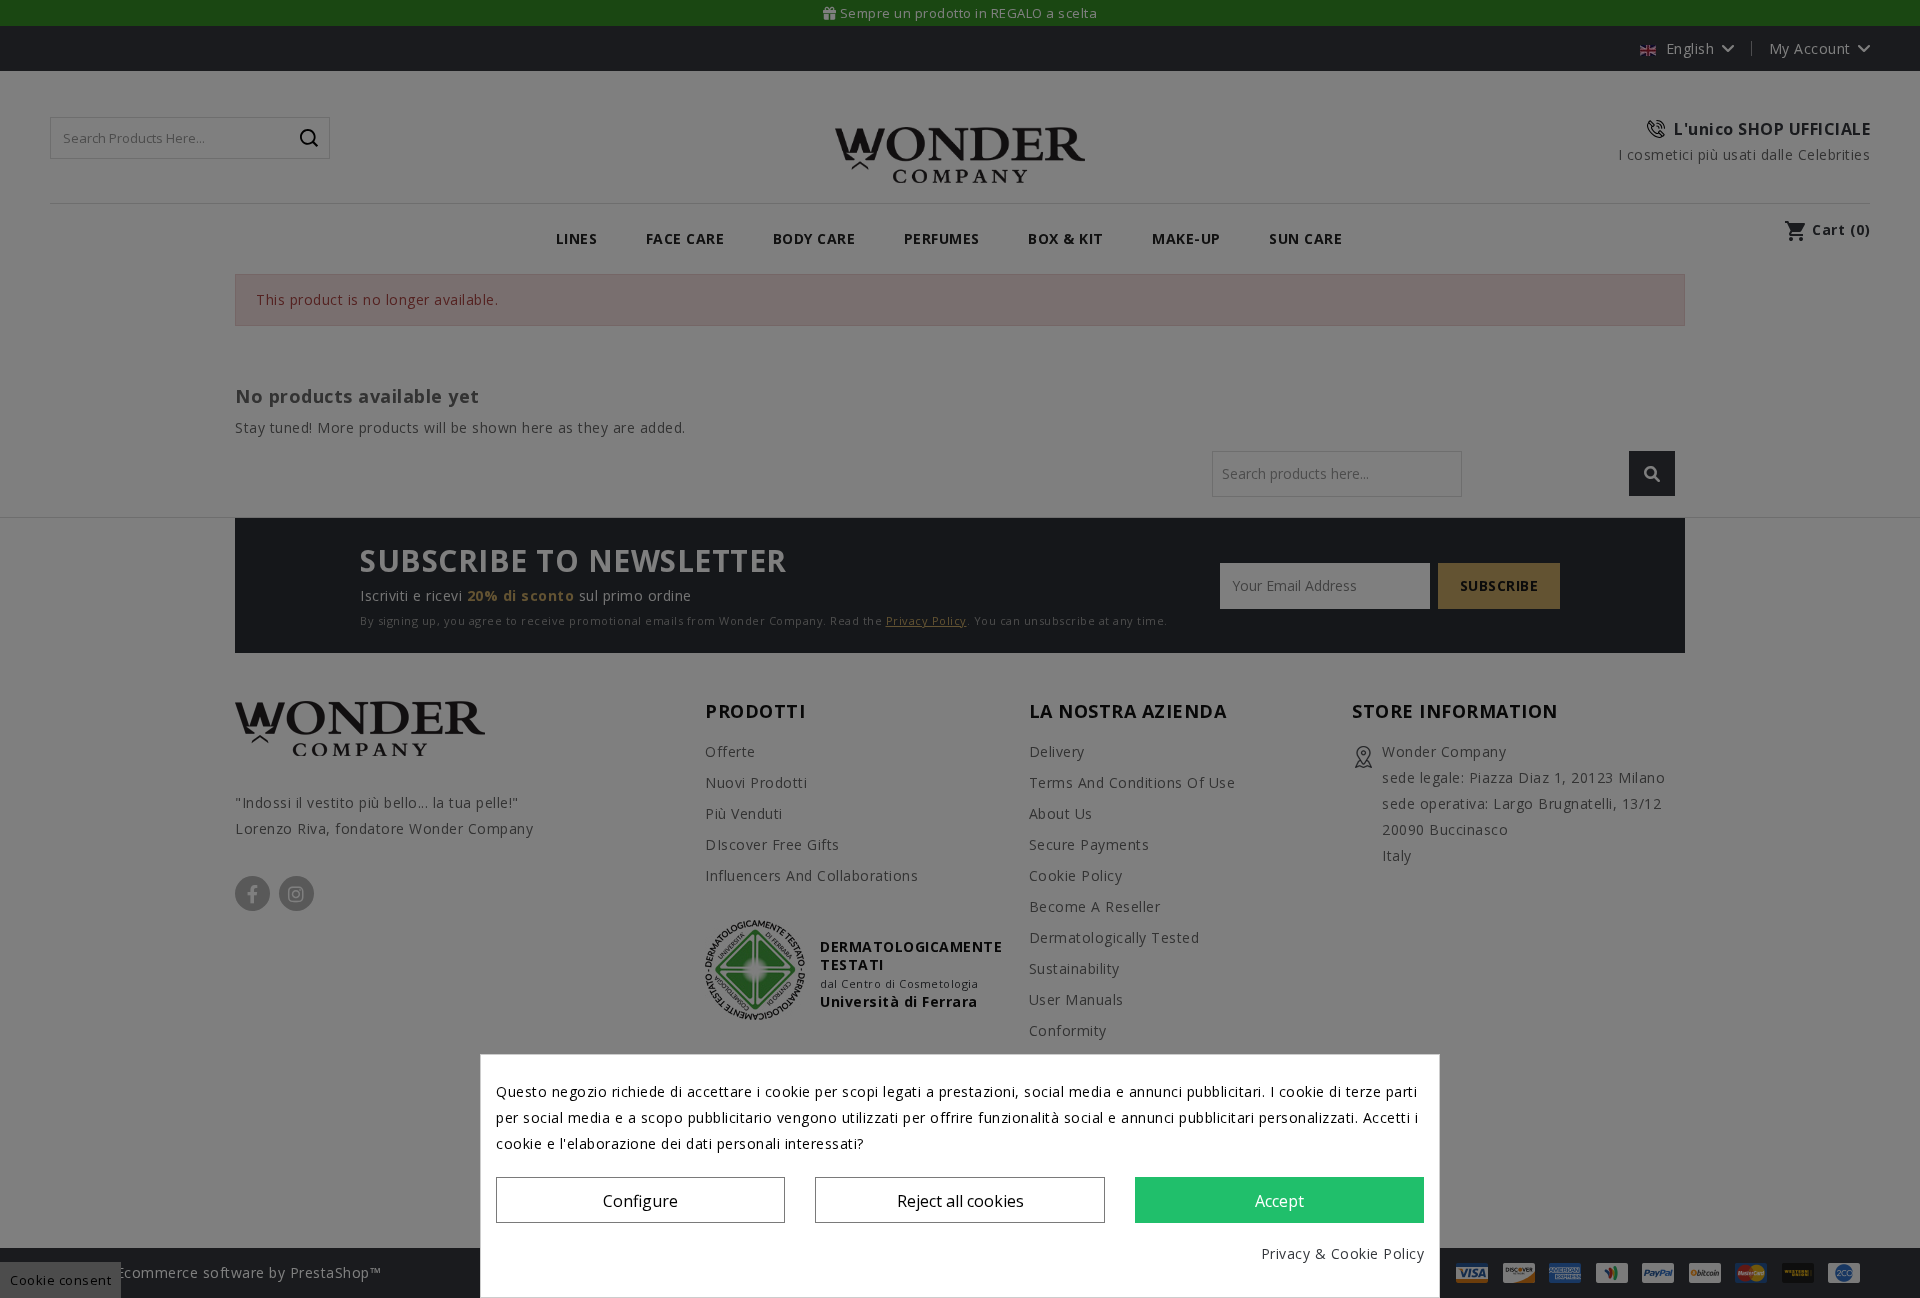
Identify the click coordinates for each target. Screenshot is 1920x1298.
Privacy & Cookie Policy (1343, 1253)
